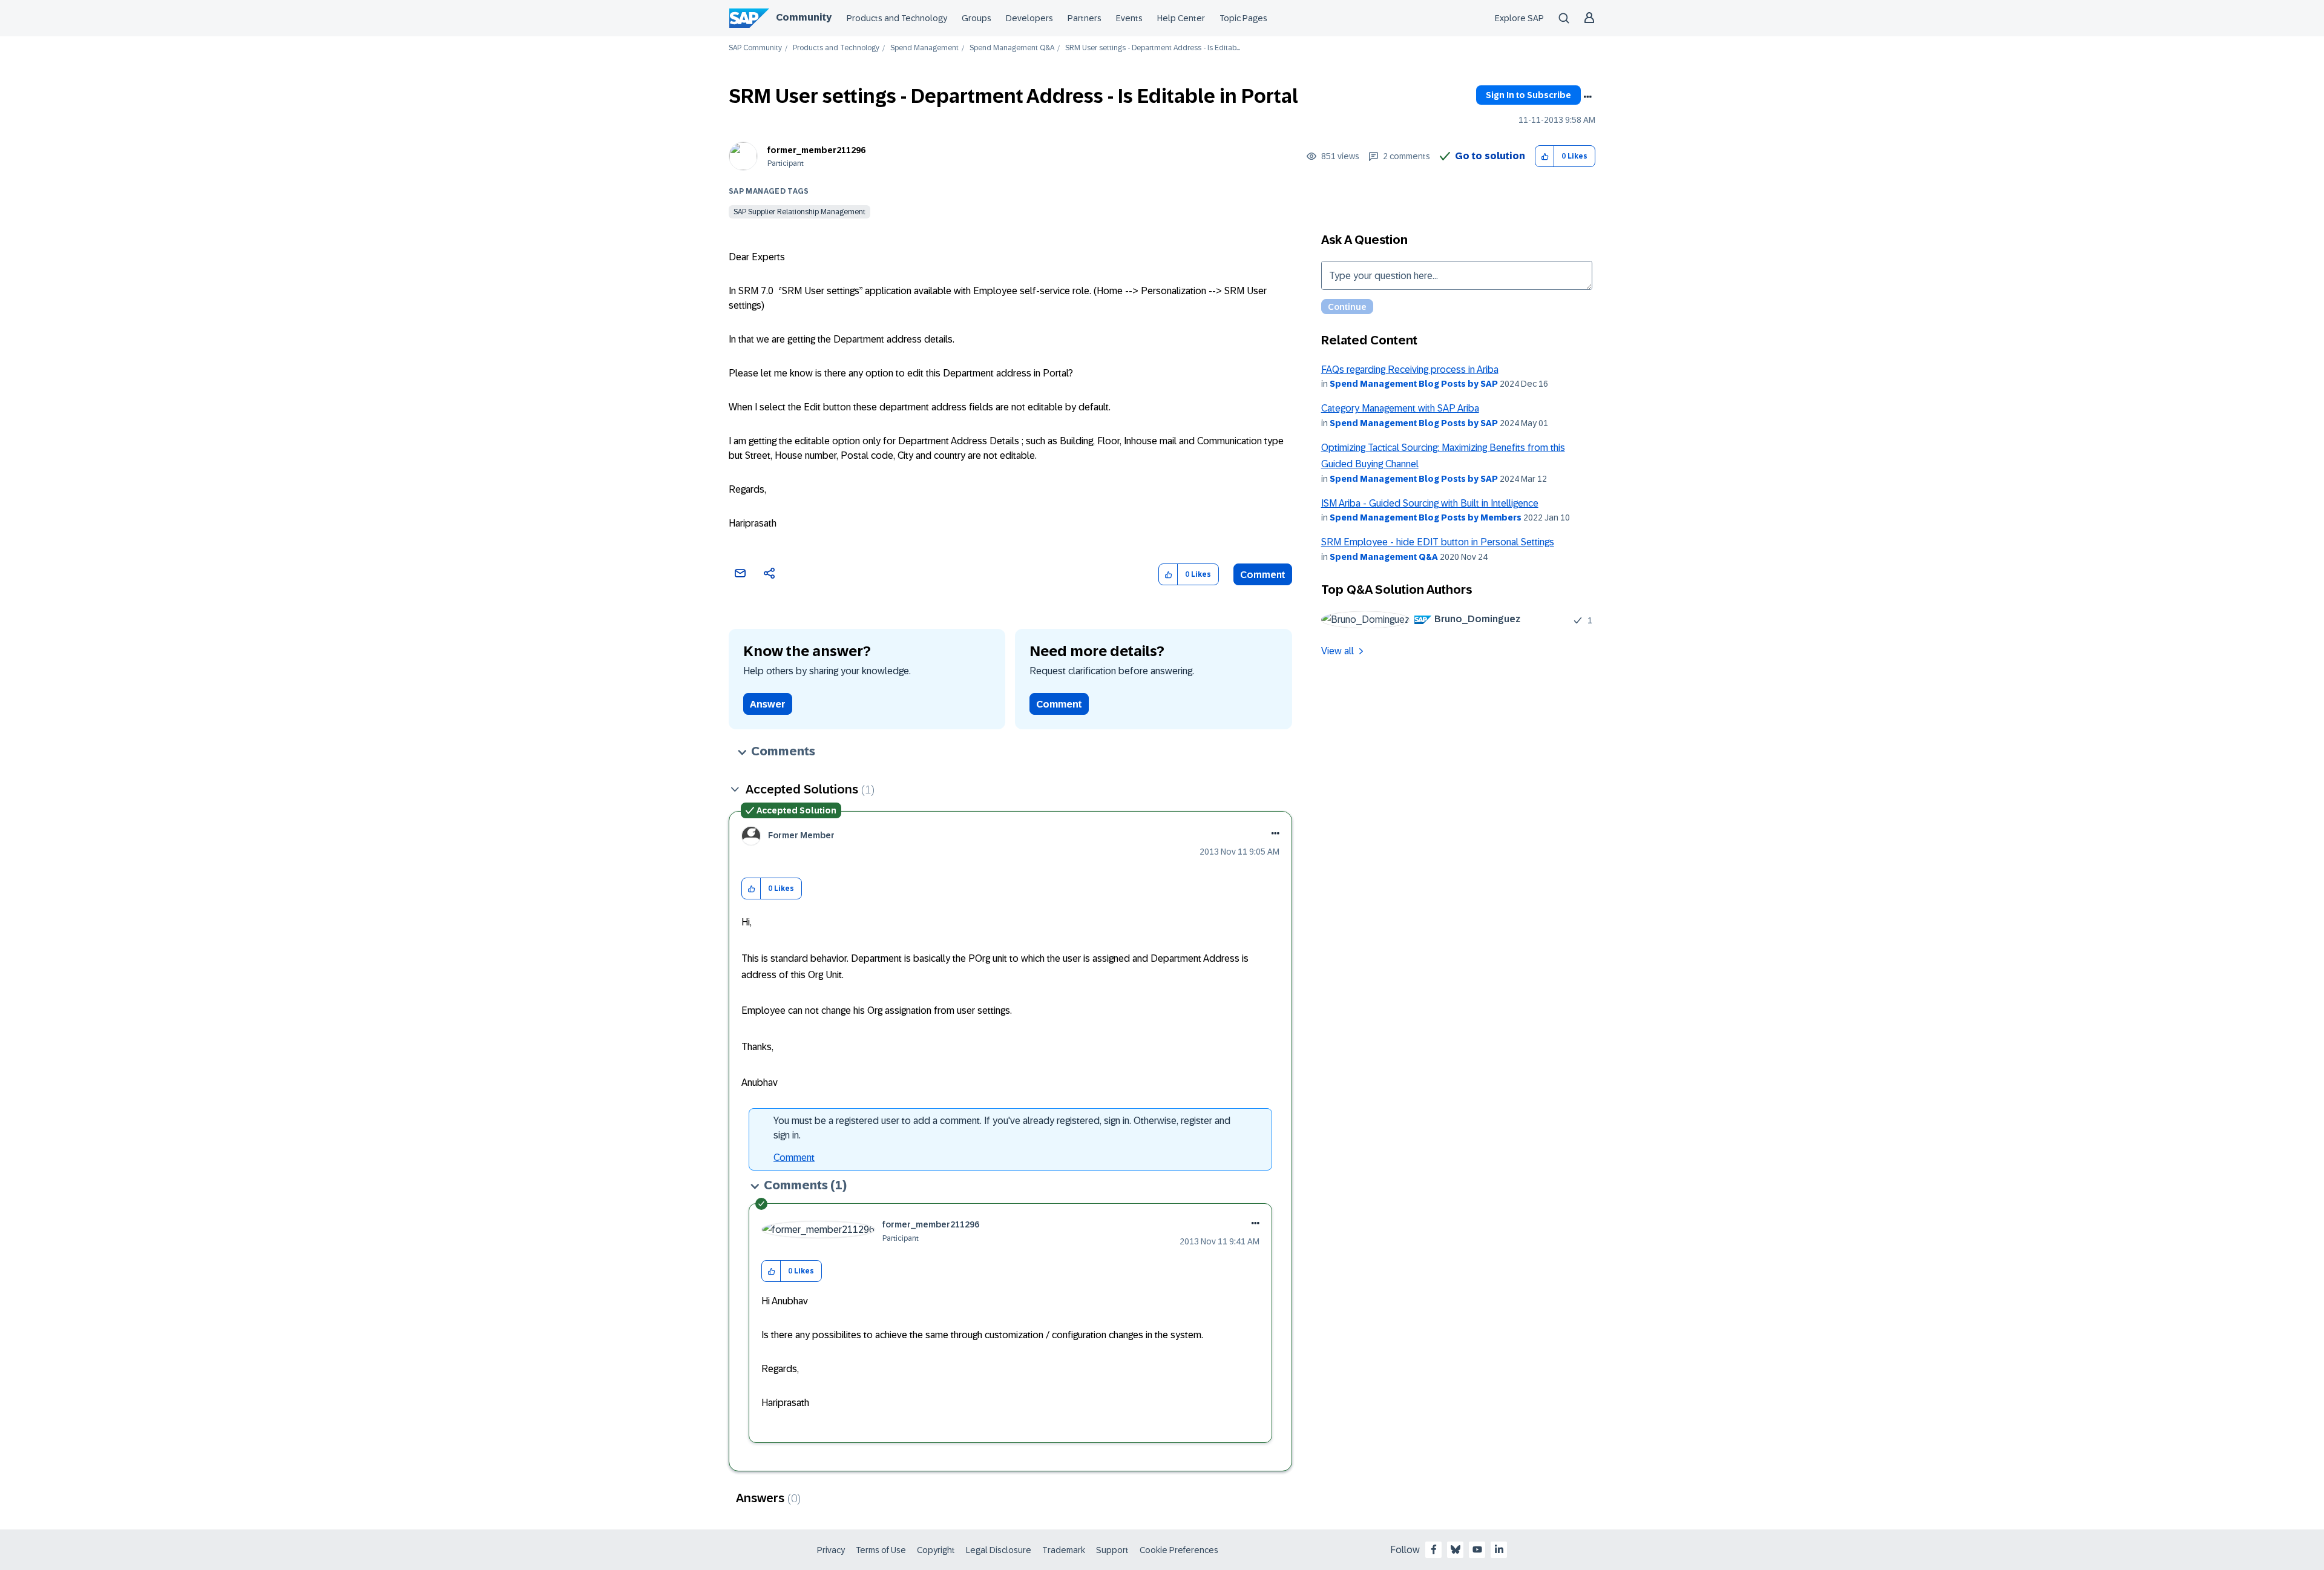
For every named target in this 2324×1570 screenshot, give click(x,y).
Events (1129, 18)
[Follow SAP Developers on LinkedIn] (1499, 1549)
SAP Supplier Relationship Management (799, 212)
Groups (977, 18)
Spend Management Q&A (1012, 48)
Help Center (1181, 18)
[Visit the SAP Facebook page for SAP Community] (1434, 1549)
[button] (1545, 156)
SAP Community (755, 48)
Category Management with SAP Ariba (1400, 408)
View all (1338, 651)
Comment (1263, 575)
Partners (1085, 18)
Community (804, 17)
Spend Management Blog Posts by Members (1426, 517)
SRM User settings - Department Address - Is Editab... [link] (1153, 48)
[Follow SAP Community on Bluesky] (1456, 1549)
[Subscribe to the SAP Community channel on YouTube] (1477, 1549)
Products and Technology (897, 18)
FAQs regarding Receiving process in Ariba (1410, 370)
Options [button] (1587, 97)
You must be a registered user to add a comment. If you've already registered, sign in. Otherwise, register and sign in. (1002, 1128)
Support (1112, 1550)
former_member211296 (816, 150)
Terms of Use (881, 1550)
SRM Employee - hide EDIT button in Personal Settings (1438, 542)
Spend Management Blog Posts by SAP (1414, 384)
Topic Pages (1243, 18)
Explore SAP (1519, 18)
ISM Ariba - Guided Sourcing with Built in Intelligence (1430, 503)
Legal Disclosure (999, 1550)
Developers (1029, 18)
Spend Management (924, 48)
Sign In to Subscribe (1528, 95)
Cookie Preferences (1179, 1550)
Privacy (831, 1550)
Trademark (1064, 1550)
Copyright (936, 1550)
